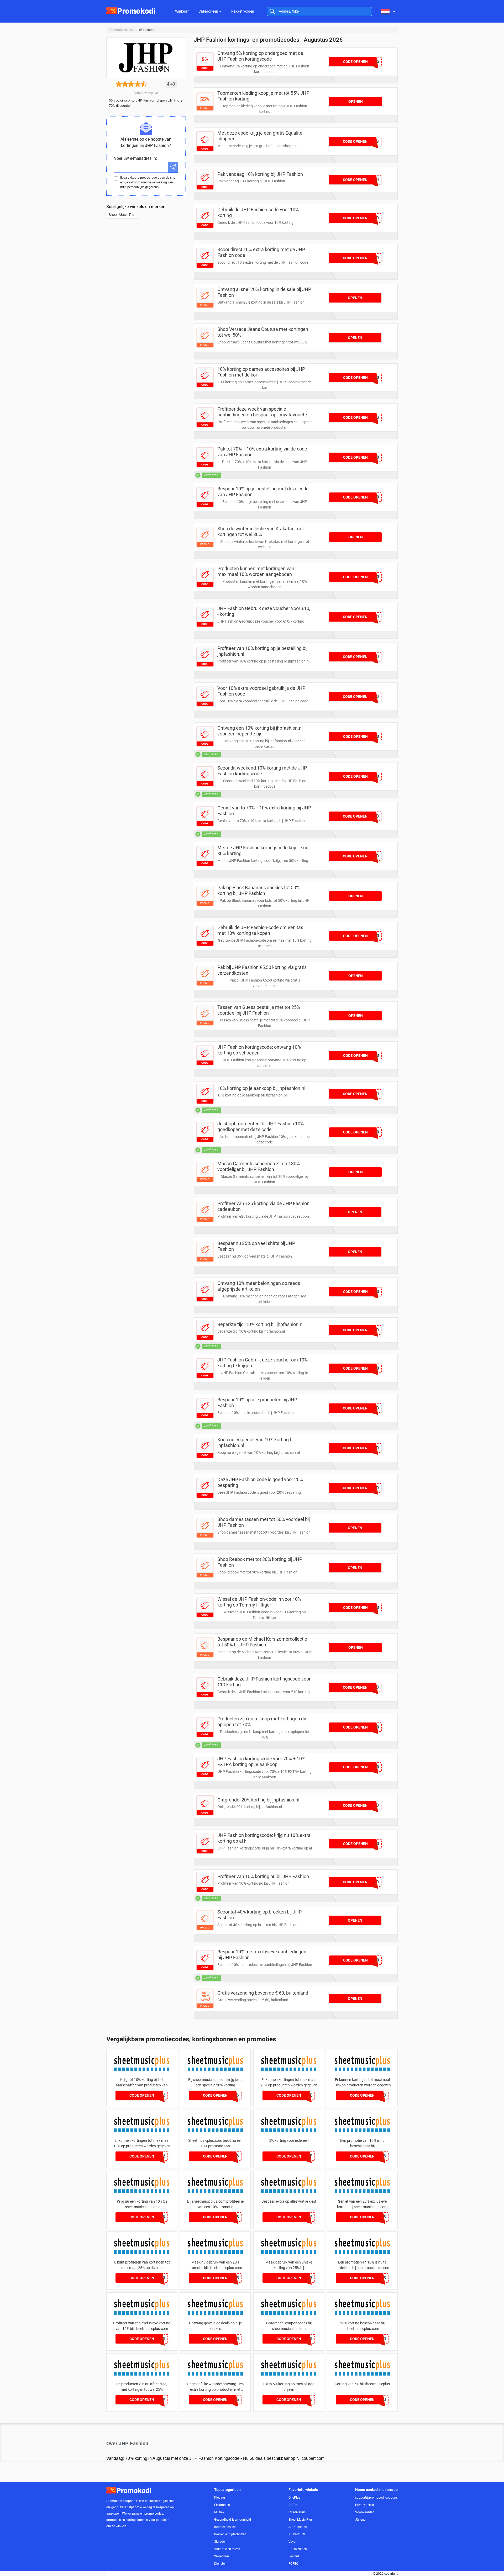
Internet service (225, 2527)
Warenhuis (222, 2556)
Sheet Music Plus (122, 215)
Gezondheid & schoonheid (233, 2520)
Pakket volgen (243, 11)
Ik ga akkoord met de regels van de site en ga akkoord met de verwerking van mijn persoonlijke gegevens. (148, 182)
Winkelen (182, 11)
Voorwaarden (365, 2512)
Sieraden (220, 2542)
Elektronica (222, 2505)
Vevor (293, 2542)
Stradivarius (297, 2512)
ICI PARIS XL (297, 2534)
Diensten (220, 2564)
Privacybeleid (365, 2505)
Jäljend (360, 2520)
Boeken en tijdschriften (230, 2534)
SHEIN (293, 2505)
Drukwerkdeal (298, 2549)
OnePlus (294, 2498)
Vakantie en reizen (227, 2549)
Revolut (294, 2556)
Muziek (219, 2512)
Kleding (220, 2498)
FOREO (293, 2564)
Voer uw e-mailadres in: (135, 158)
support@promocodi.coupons (376, 2498)
